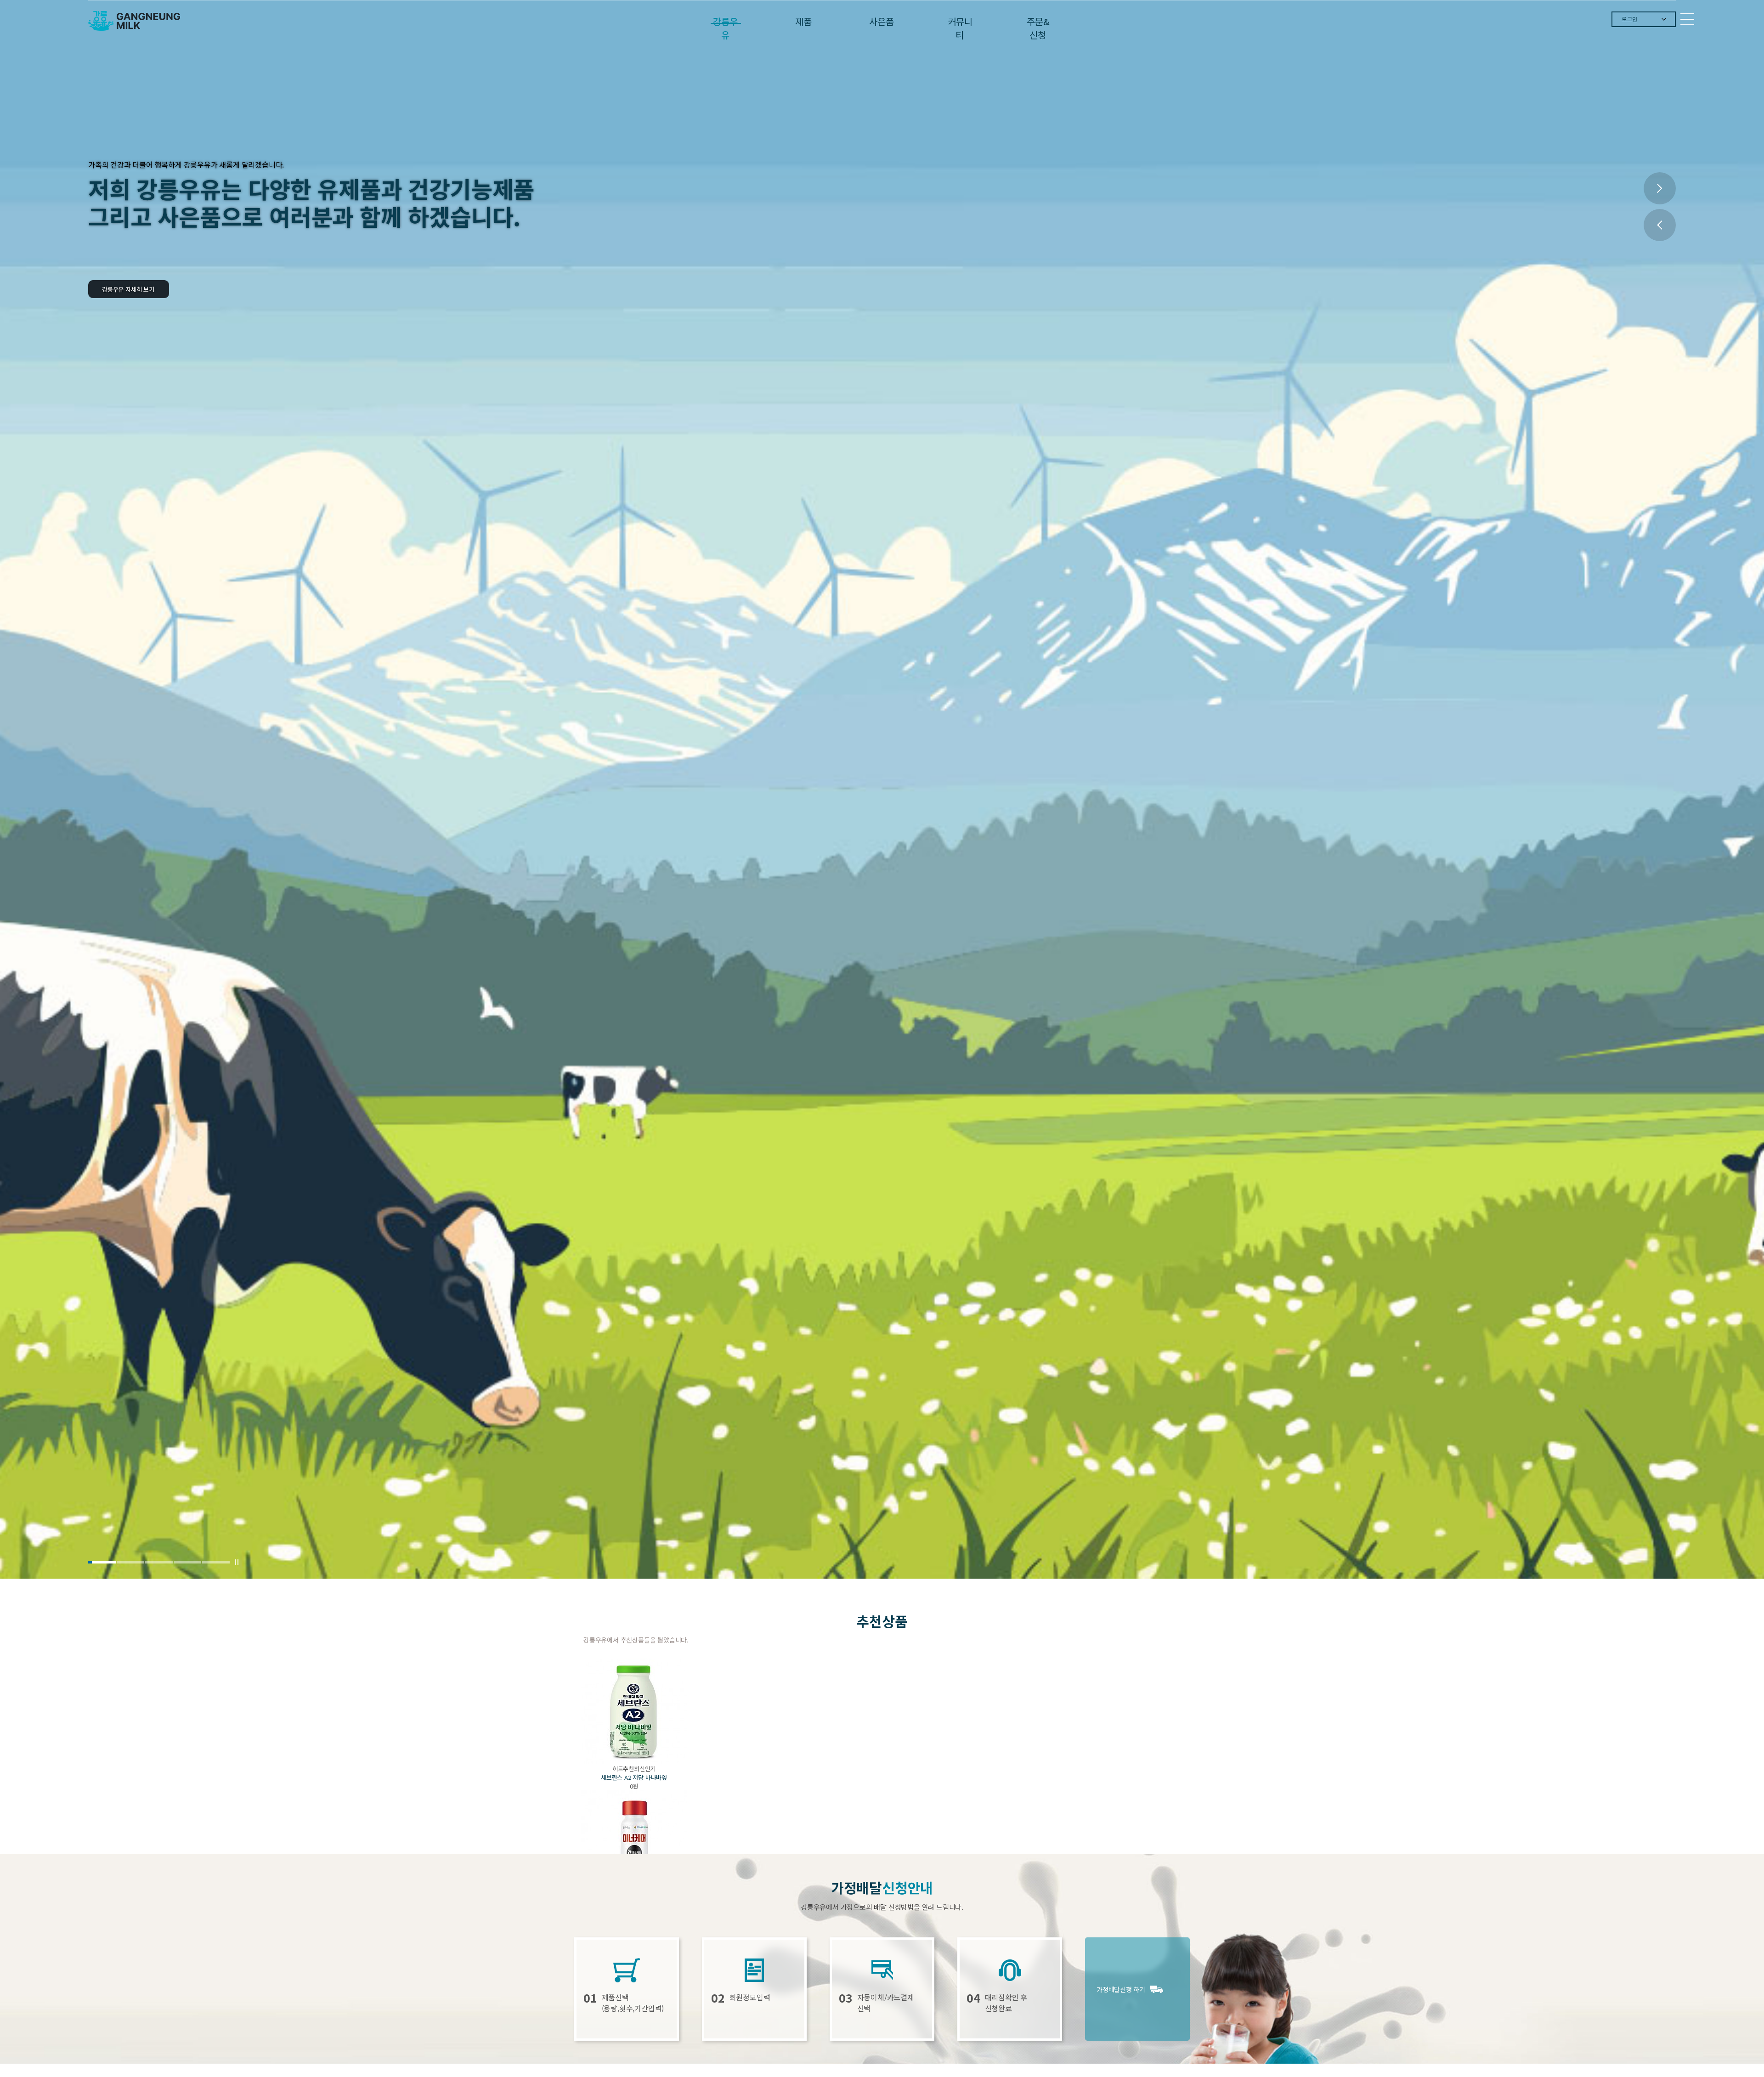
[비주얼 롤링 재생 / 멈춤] (237, 1562)
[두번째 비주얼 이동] (130, 1562)
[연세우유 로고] (134, 21)
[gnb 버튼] (1687, 19)
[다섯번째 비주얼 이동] (216, 1562)
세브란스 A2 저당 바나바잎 (634, 1777)
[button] (1660, 188)
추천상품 (882, 1621)
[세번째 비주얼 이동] (159, 1562)
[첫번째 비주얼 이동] (102, 1562)
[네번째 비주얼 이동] (187, 1562)
